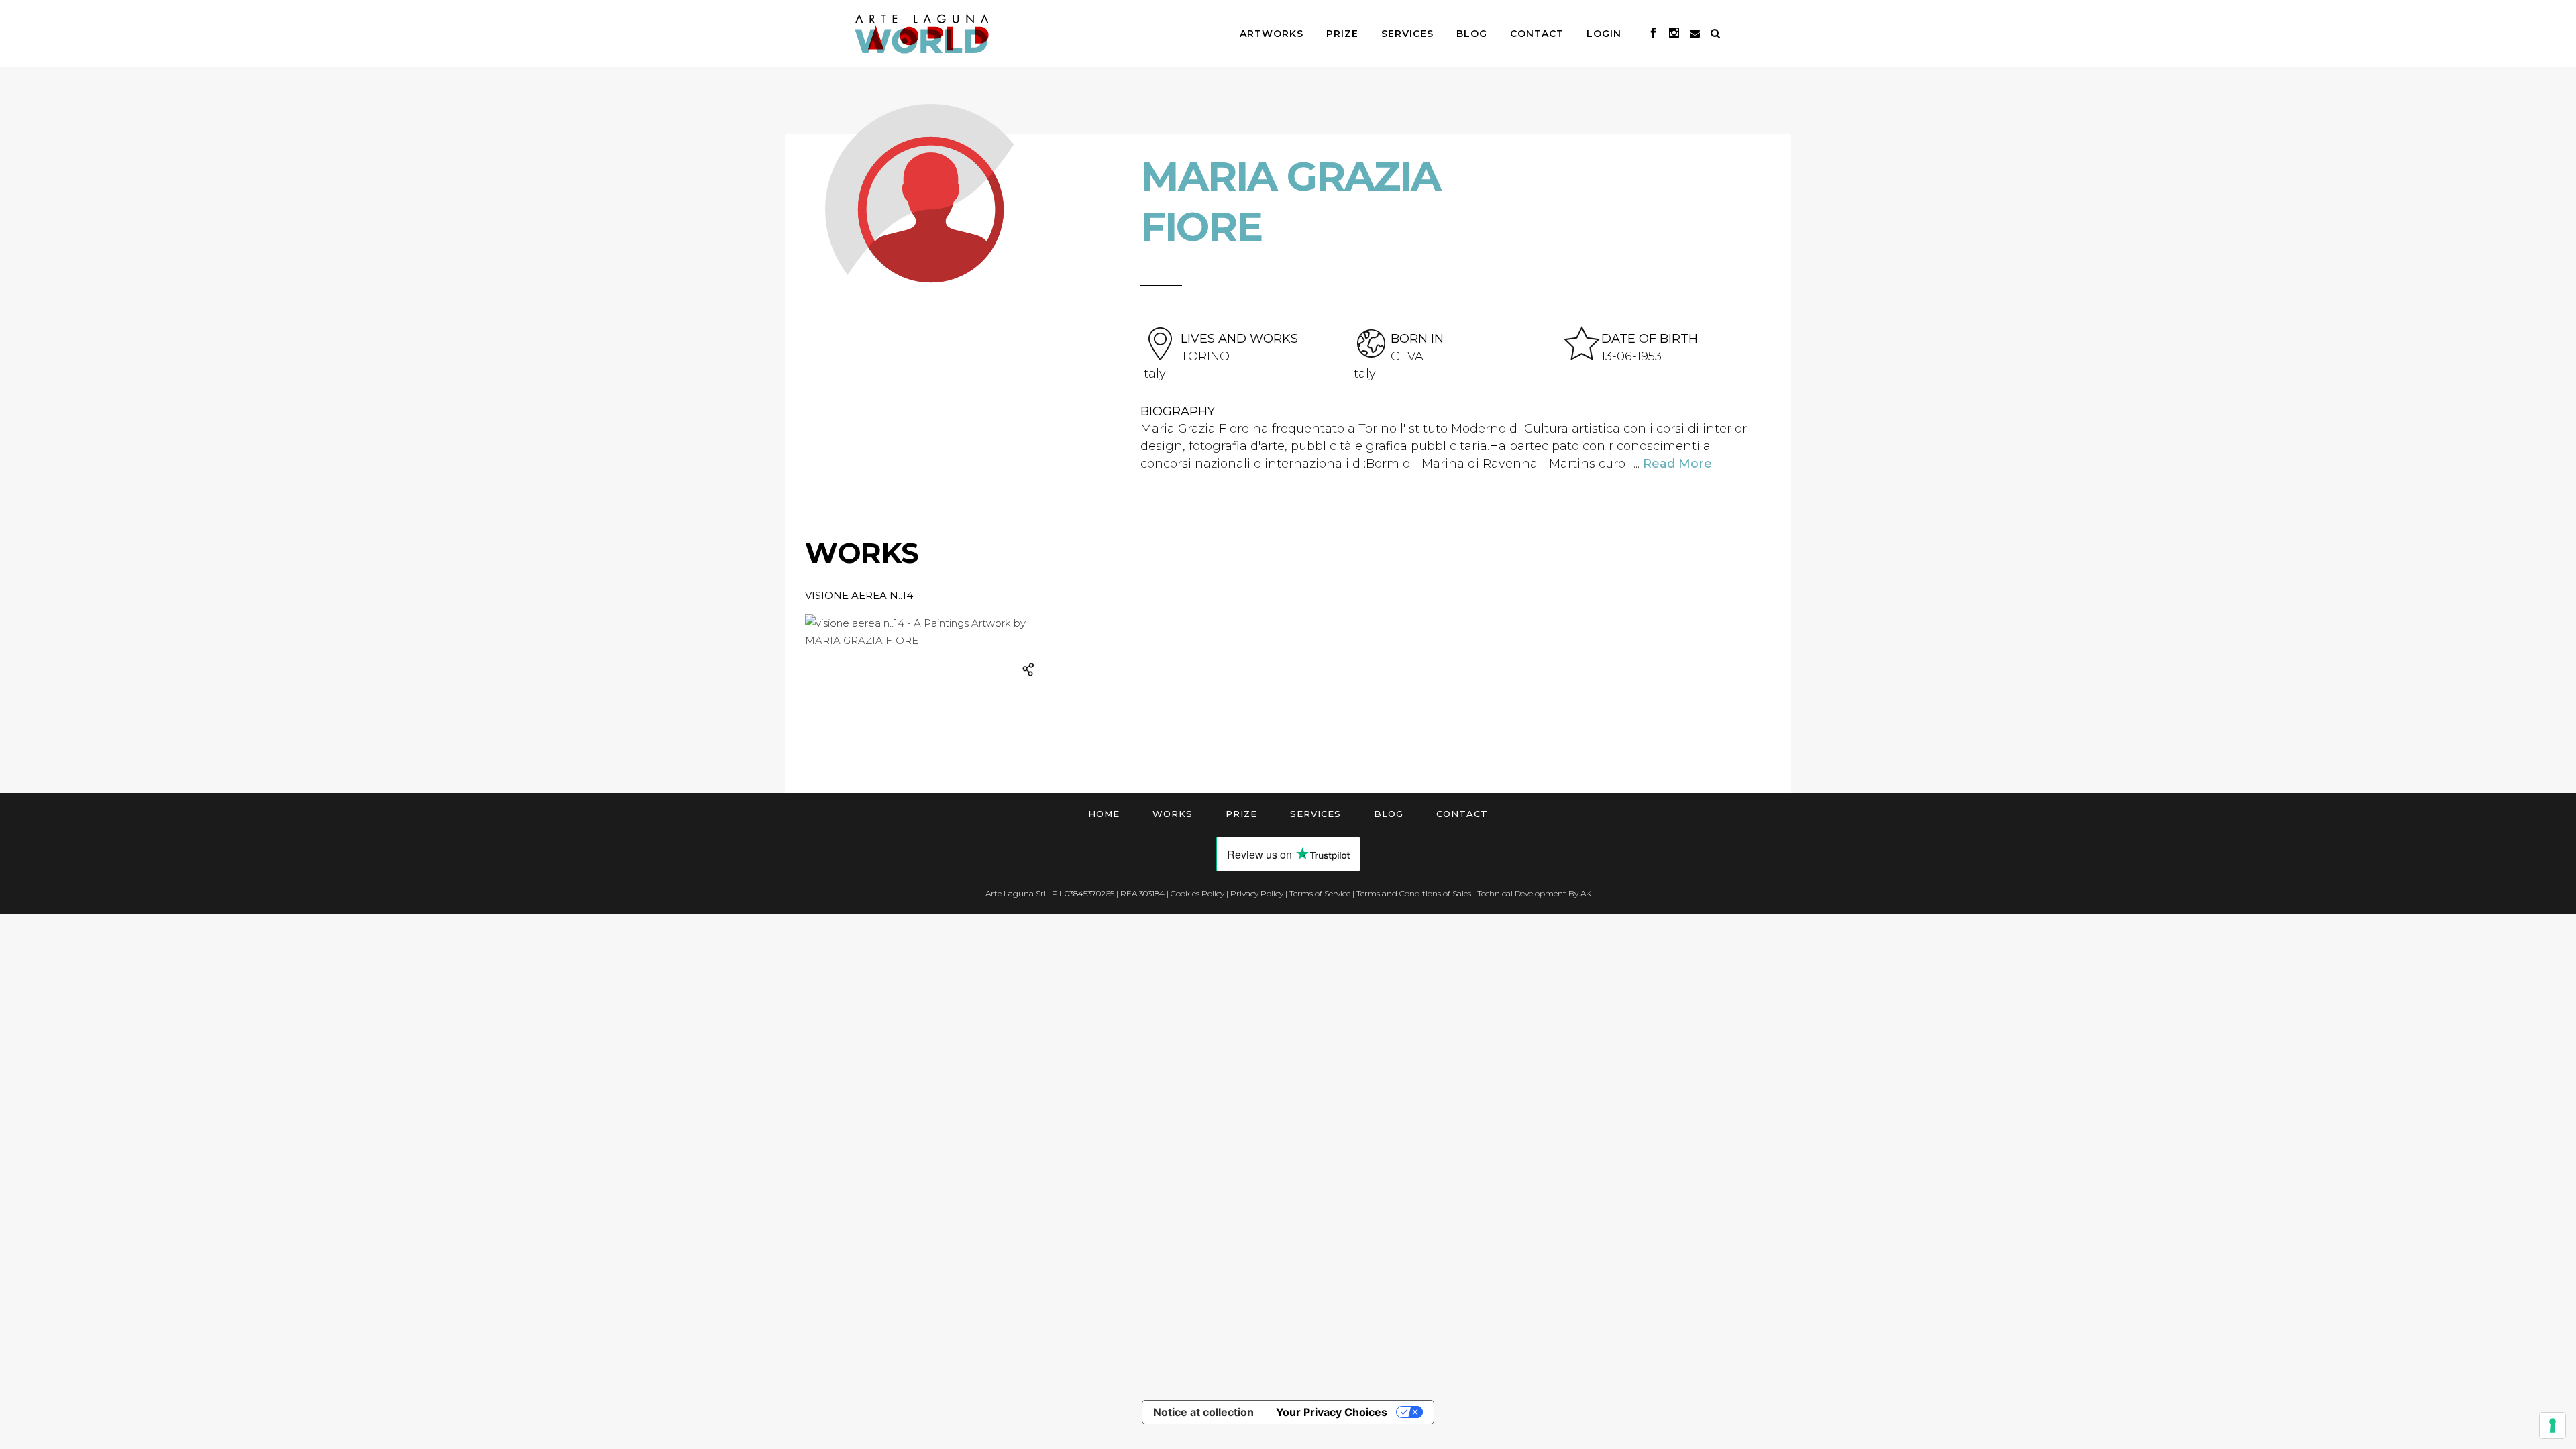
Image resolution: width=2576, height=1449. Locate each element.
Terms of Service (1320, 893)
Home (1104, 814)
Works (1173, 814)
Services (1316, 814)
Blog (1389, 814)
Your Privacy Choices (1332, 1412)
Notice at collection (1203, 1412)
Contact (1462, 814)
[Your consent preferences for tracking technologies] (2553, 1426)
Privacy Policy (1257, 893)
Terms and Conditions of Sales (1414, 893)
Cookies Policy (1197, 893)
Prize (1241, 814)
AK (1586, 893)
